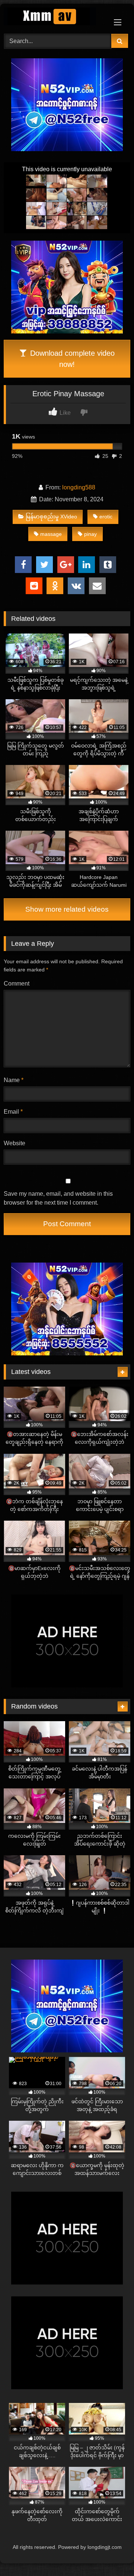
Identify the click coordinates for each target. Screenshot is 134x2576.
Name (14, 1080)
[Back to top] (111, 2554)
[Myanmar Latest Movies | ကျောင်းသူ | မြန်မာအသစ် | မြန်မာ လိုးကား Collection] (55, 18)
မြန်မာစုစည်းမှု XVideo (51, 517)
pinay (90, 534)
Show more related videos (67, 909)
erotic (106, 517)
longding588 (79, 487)
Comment (17, 983)
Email (13, 1112)
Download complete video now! (71, 359)
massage (51, 534)
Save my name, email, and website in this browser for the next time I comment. (58, 1198)
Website (15, 1143)
